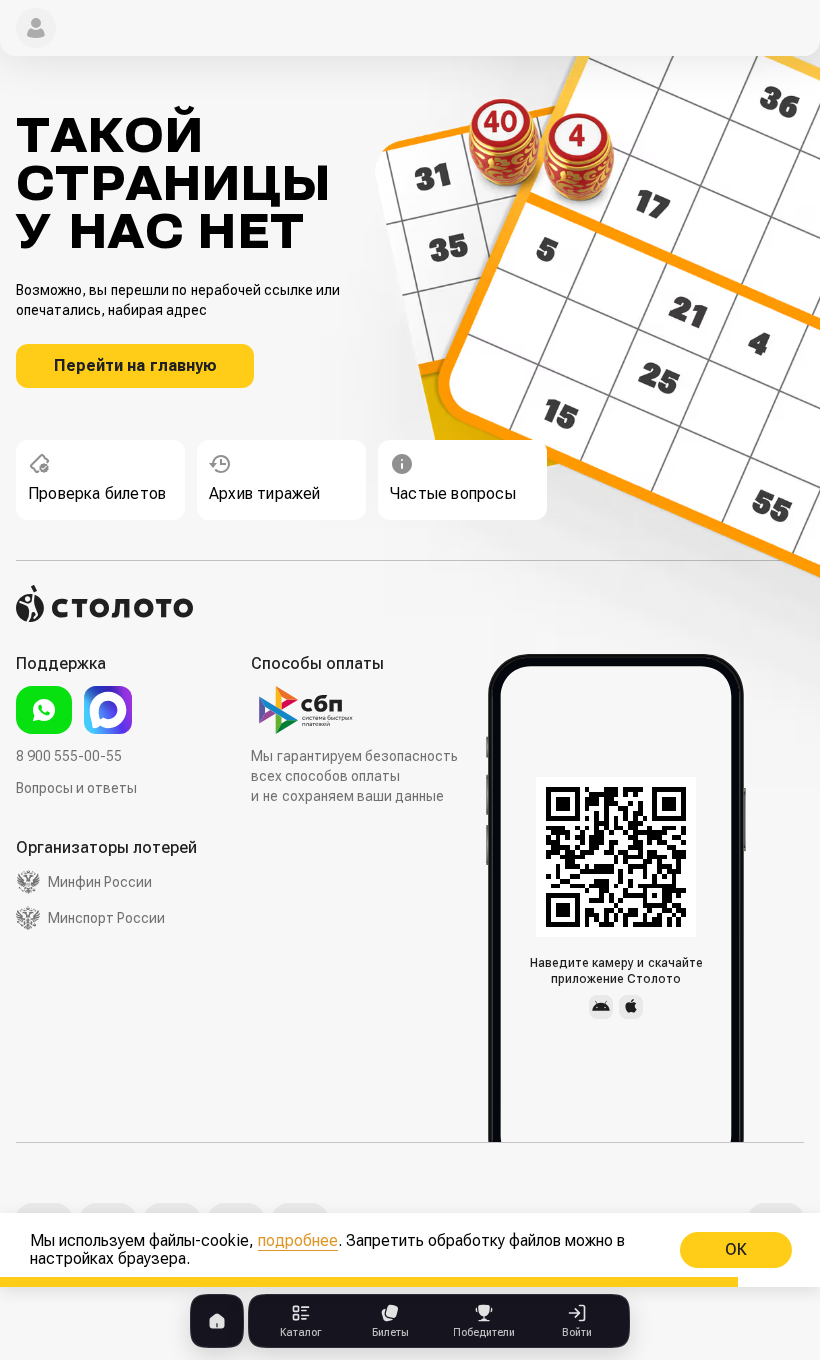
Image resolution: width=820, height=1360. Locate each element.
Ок (736, 1249)
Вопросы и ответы (76, 788)
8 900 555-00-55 (69, 756)
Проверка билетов (97, 493)
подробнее (298, 1240)
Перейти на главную (135, 365)
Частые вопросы (453, 493)
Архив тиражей (265, 493)
